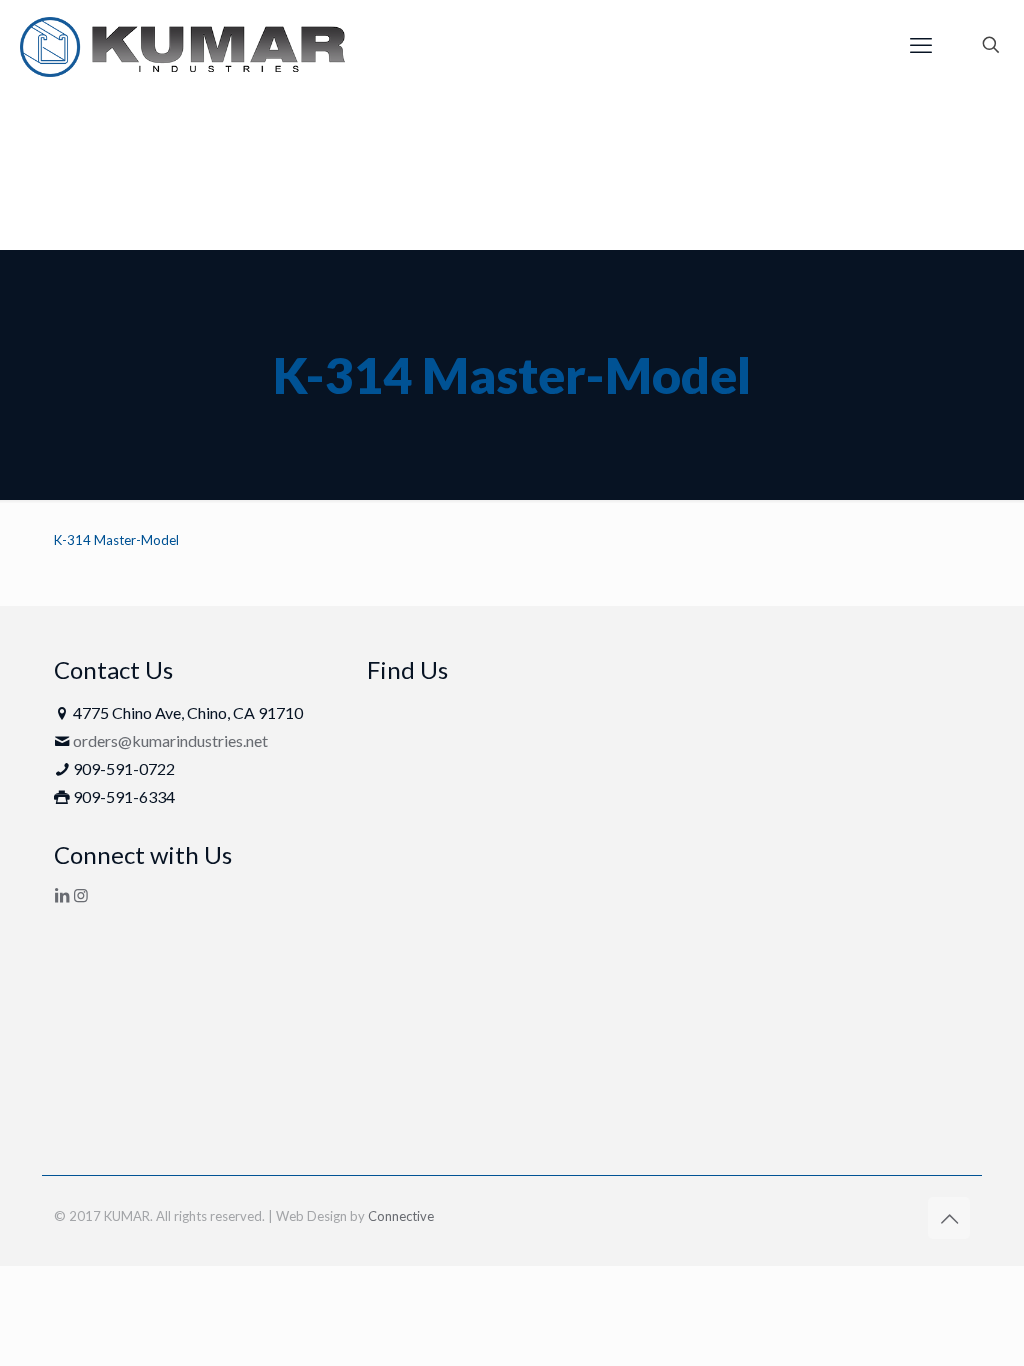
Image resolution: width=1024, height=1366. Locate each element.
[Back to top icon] (949, 1218)
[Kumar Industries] (182, 45)
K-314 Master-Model (116, 540)
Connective (401, 1216)
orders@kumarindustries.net (170, 740)
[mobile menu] (921, 45)
